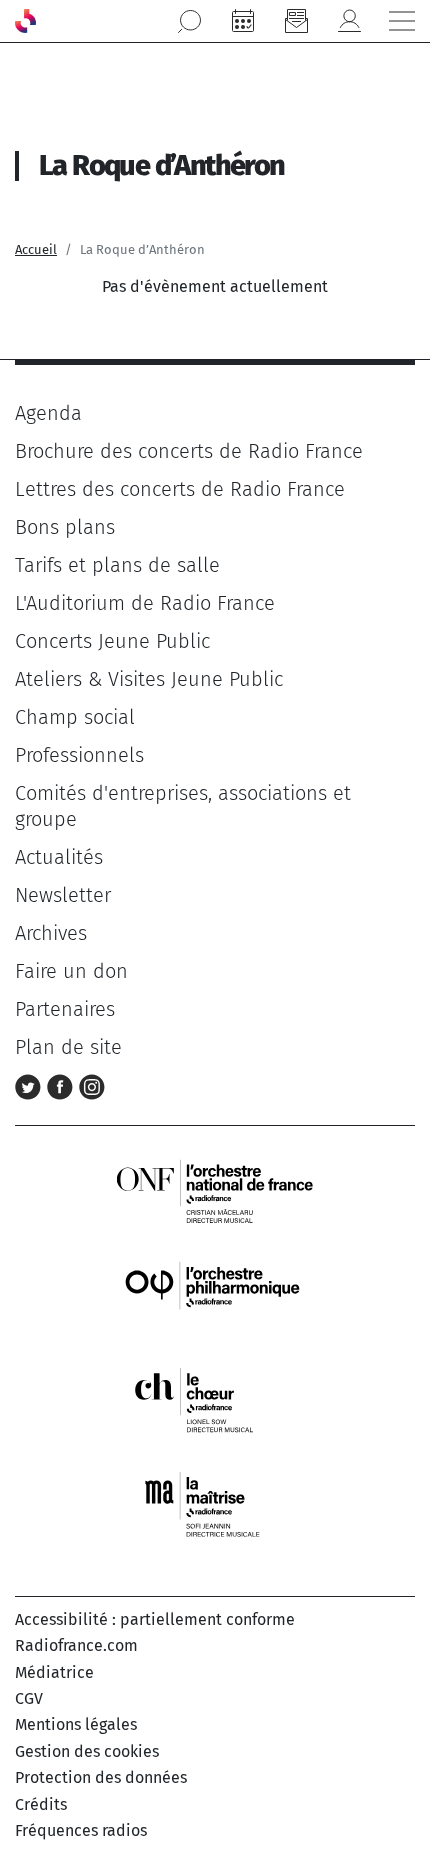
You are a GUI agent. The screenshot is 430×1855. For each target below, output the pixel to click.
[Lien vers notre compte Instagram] (92, 1085)
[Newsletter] (296, 21)
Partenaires (65, 1009)
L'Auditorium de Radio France (145, 603)
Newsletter (63, 895)
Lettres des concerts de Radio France (180, 489)
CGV (29, 1698)
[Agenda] (243, 21)
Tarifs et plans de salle (117, 565)
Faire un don (71, 971)
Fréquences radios (81, 1830)
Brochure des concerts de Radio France (189, 451)
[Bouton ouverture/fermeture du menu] (402, 21)
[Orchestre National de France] (215, 1189)
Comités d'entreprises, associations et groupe (183, 806)
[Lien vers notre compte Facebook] (63, 1085)
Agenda (48, 413)
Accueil (36, 249)
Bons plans (65, 527)
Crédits (41, 1804)
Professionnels (79, 755)
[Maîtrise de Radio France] (215, 1504)
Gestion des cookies (87, 1751)
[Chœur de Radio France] (215, 1399)
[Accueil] (25, 21)
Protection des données (101, 1777)
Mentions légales (76, 1724)
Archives (51, 933)
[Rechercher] (190, 21)
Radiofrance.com (76, 1645)
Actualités (59, 857)
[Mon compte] (349, 21)
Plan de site (68, 1047)
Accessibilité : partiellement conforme (155, 1619)
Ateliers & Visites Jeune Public (149, 679)
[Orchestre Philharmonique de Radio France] (215, 1294)
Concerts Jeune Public (112, 641)
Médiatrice (54, 1672)
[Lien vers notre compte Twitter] (31, 1085)
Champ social (75, 717)
